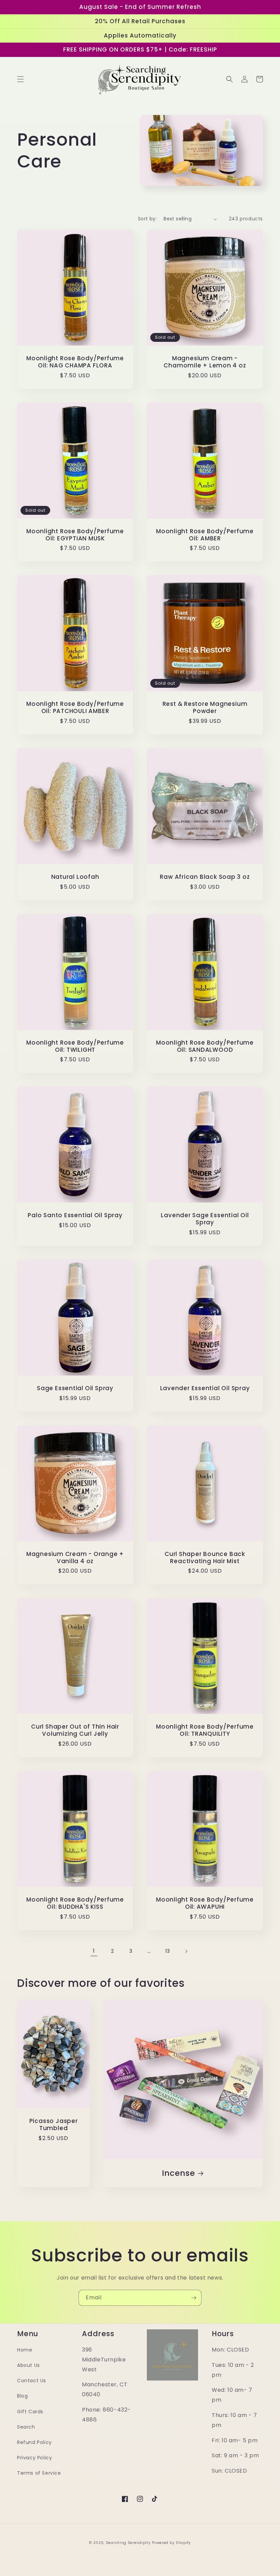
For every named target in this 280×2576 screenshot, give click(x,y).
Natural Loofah (75, 877)
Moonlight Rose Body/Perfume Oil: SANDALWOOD (205, 1046)
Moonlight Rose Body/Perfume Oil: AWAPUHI (205, 1903)
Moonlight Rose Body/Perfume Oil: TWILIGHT (75, 1046)
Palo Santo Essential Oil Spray (75, 1215)
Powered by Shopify (171, 2543)
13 (167, 1951)
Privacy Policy (34, 2458)
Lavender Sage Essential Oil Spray (205, 1219)
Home (25, 2350)
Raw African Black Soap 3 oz (205, 877)
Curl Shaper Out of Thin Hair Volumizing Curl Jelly (75, 1730)
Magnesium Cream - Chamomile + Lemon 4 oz (205, 362)
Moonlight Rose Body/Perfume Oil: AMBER (205, 535)
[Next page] (186, 1951)
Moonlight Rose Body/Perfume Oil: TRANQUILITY (205, 1730)
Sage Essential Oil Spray (75, 1388)
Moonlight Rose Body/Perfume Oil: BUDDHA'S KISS (75, 1903)
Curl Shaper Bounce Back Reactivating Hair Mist (205, 1558)
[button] (20, 79)
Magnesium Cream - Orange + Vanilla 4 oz (75, 1558)
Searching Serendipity (128, 2543)
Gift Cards (30, 2412)
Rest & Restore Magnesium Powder (205, 708)
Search (26, 2427)
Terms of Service (39, 2473)
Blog (22, 2396)
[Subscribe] (194, 2298)
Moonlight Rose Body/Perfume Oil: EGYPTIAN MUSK (75, 535)
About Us (29, 2365)
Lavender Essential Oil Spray (205, 1388)
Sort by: (147, 219)
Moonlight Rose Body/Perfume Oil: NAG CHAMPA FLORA (75, 362)
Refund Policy (34, 2442)
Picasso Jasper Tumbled (54, 2125)
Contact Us (32, 2381)
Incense (178, 2173)
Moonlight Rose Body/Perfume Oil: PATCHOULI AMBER (75, 708)
